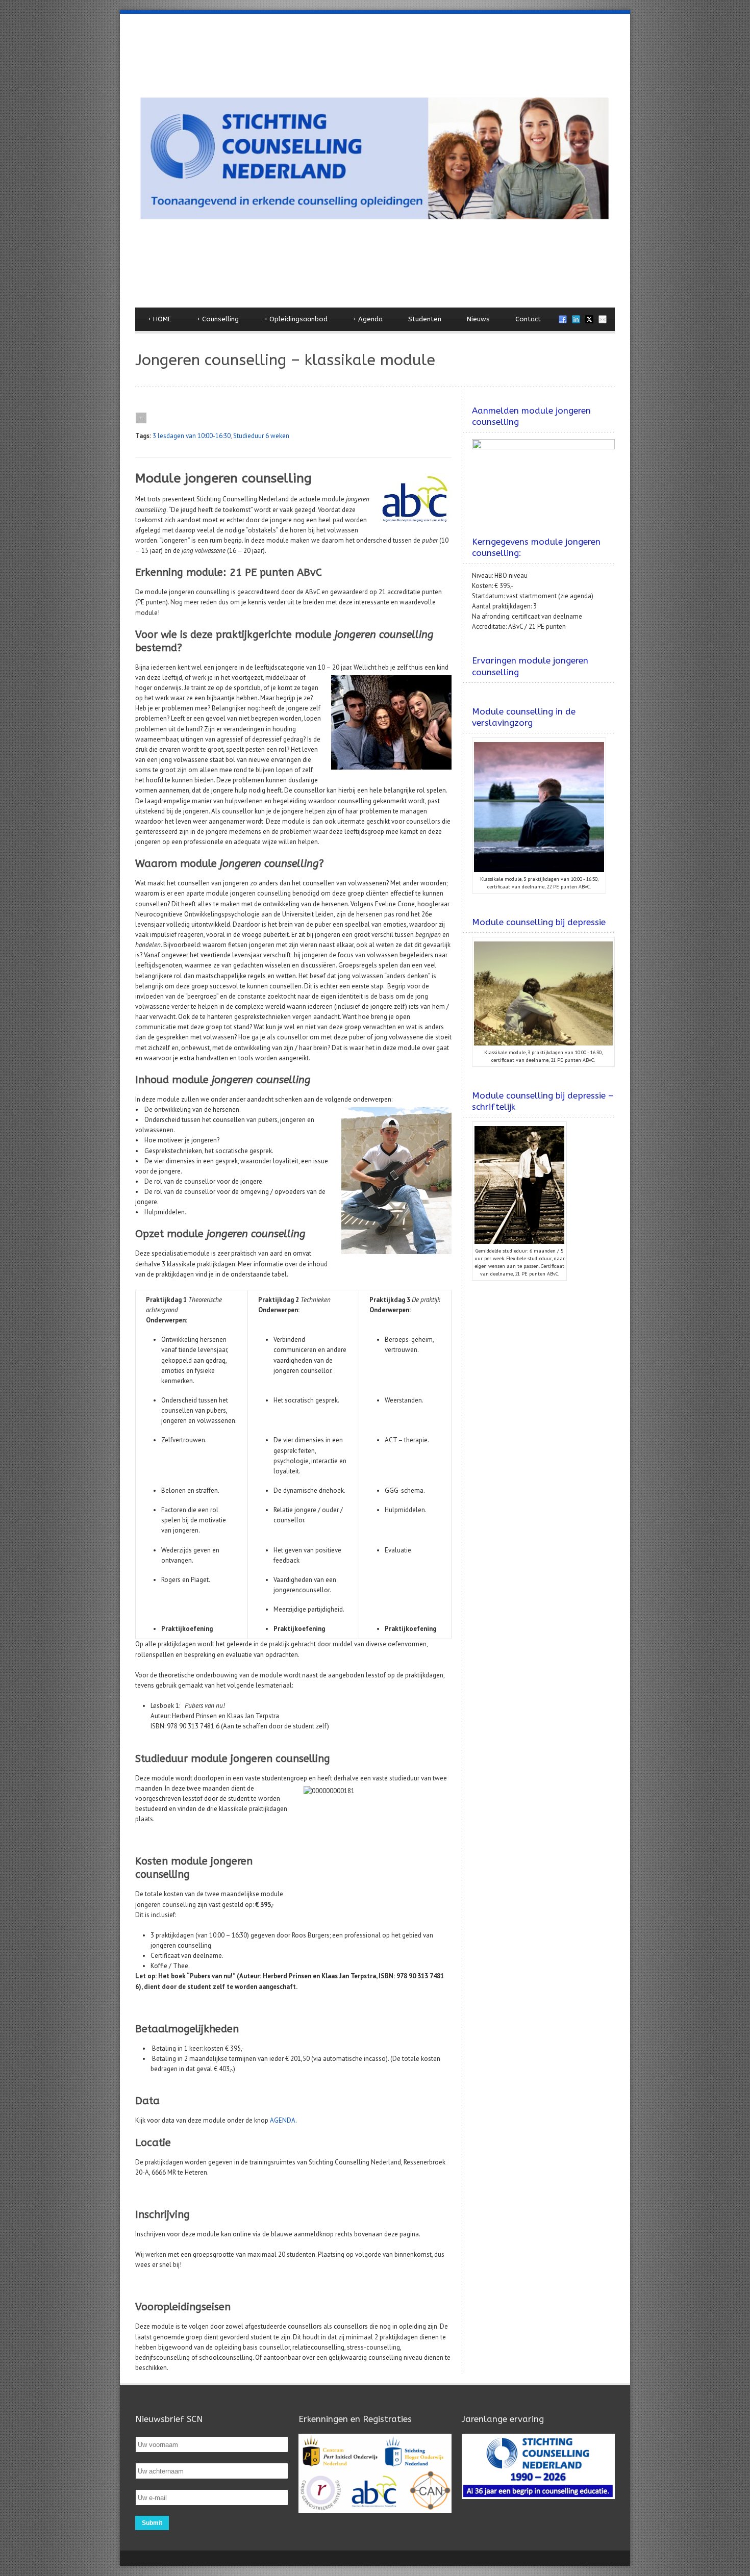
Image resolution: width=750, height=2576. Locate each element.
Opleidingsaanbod (296, 319)
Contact (528, 319)
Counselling (218, 319)
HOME (160, 319)
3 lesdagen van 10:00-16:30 (192, 436)
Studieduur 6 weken (261, 436)
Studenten (425, 319)
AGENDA (283, 2120)
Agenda (368, 319)
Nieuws (478, 319)
